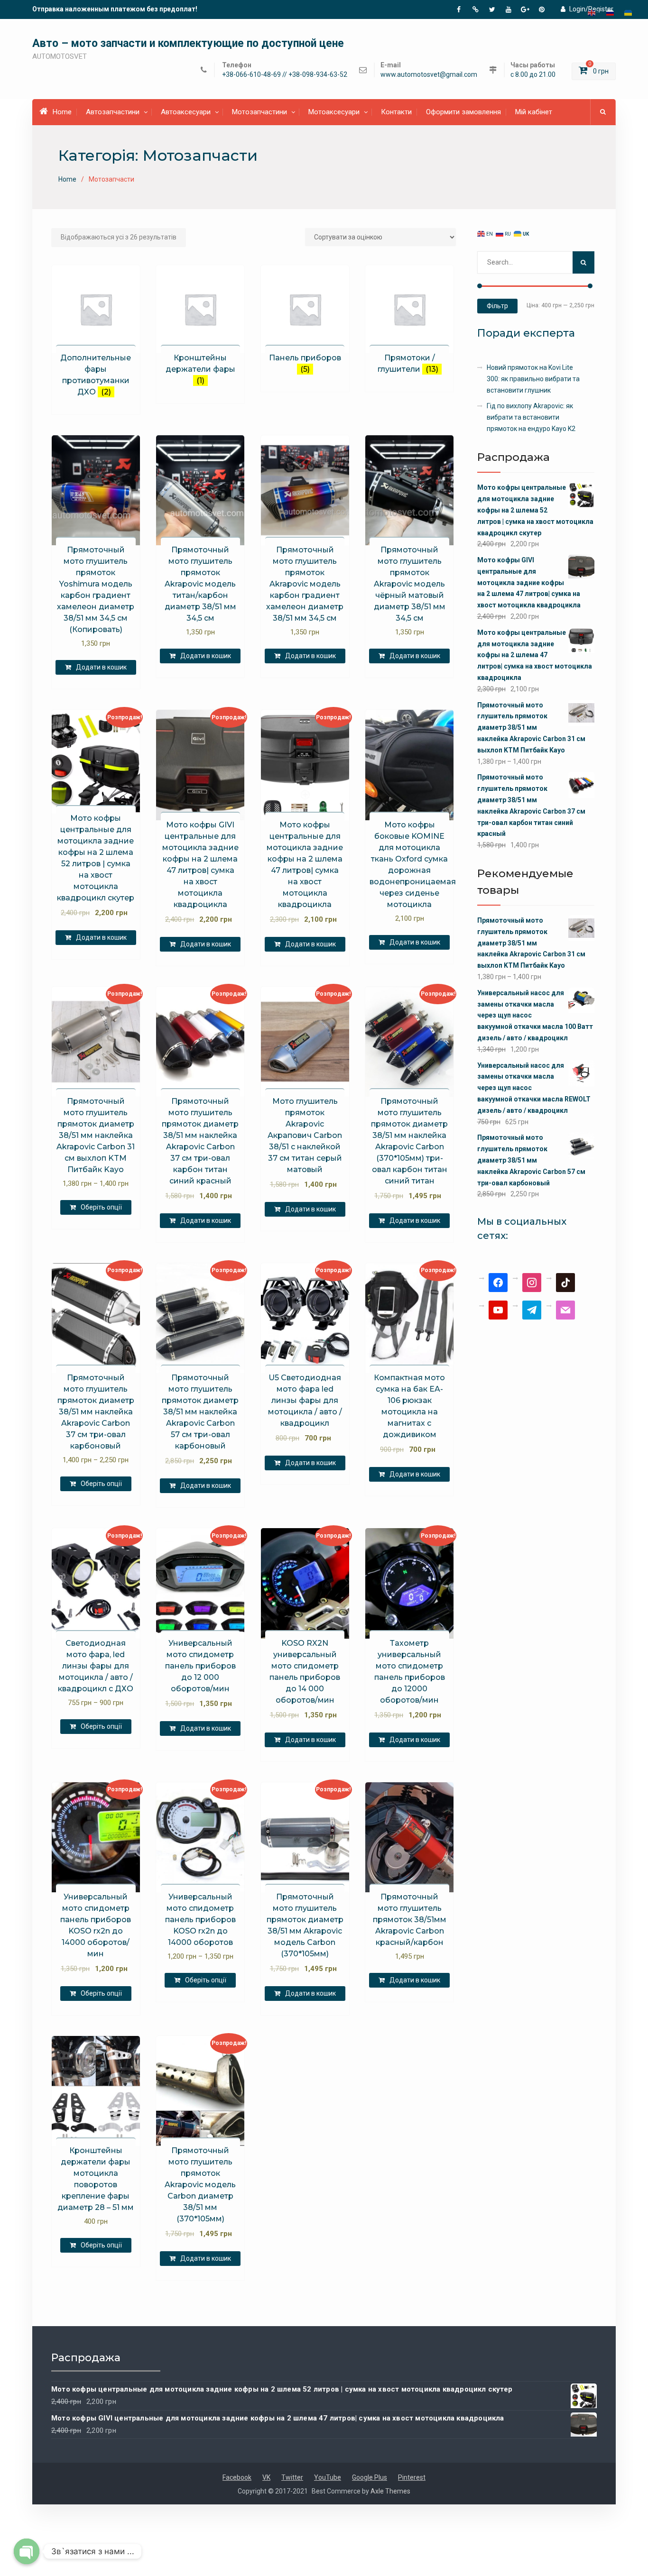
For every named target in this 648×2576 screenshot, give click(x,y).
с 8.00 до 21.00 (533, 75)
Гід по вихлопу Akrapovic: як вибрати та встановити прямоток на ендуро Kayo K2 (531, 417)
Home (62, 112)
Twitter (292, 2477)
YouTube (328, 2477)
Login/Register (591, 9)
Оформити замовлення (463, 112)
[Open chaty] (27, 2551)
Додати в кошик (101, 667)
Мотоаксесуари (334, 112)
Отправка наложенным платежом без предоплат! (115, 9)
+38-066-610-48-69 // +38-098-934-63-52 (285, 75)
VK (266, 2477)
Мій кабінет (534, 112)
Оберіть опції (101, 1207)
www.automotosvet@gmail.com (429, 75)
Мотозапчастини (259, 112)
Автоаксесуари (186, 112)
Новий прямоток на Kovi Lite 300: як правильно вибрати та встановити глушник (533, 379)
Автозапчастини (113, 112)
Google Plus (370, 2477)
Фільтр (497, 306)
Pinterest (412, 2477)
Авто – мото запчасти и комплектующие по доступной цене (188, 43)
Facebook (237, 2477)
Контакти (396, 112)
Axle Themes (390, 2491)
